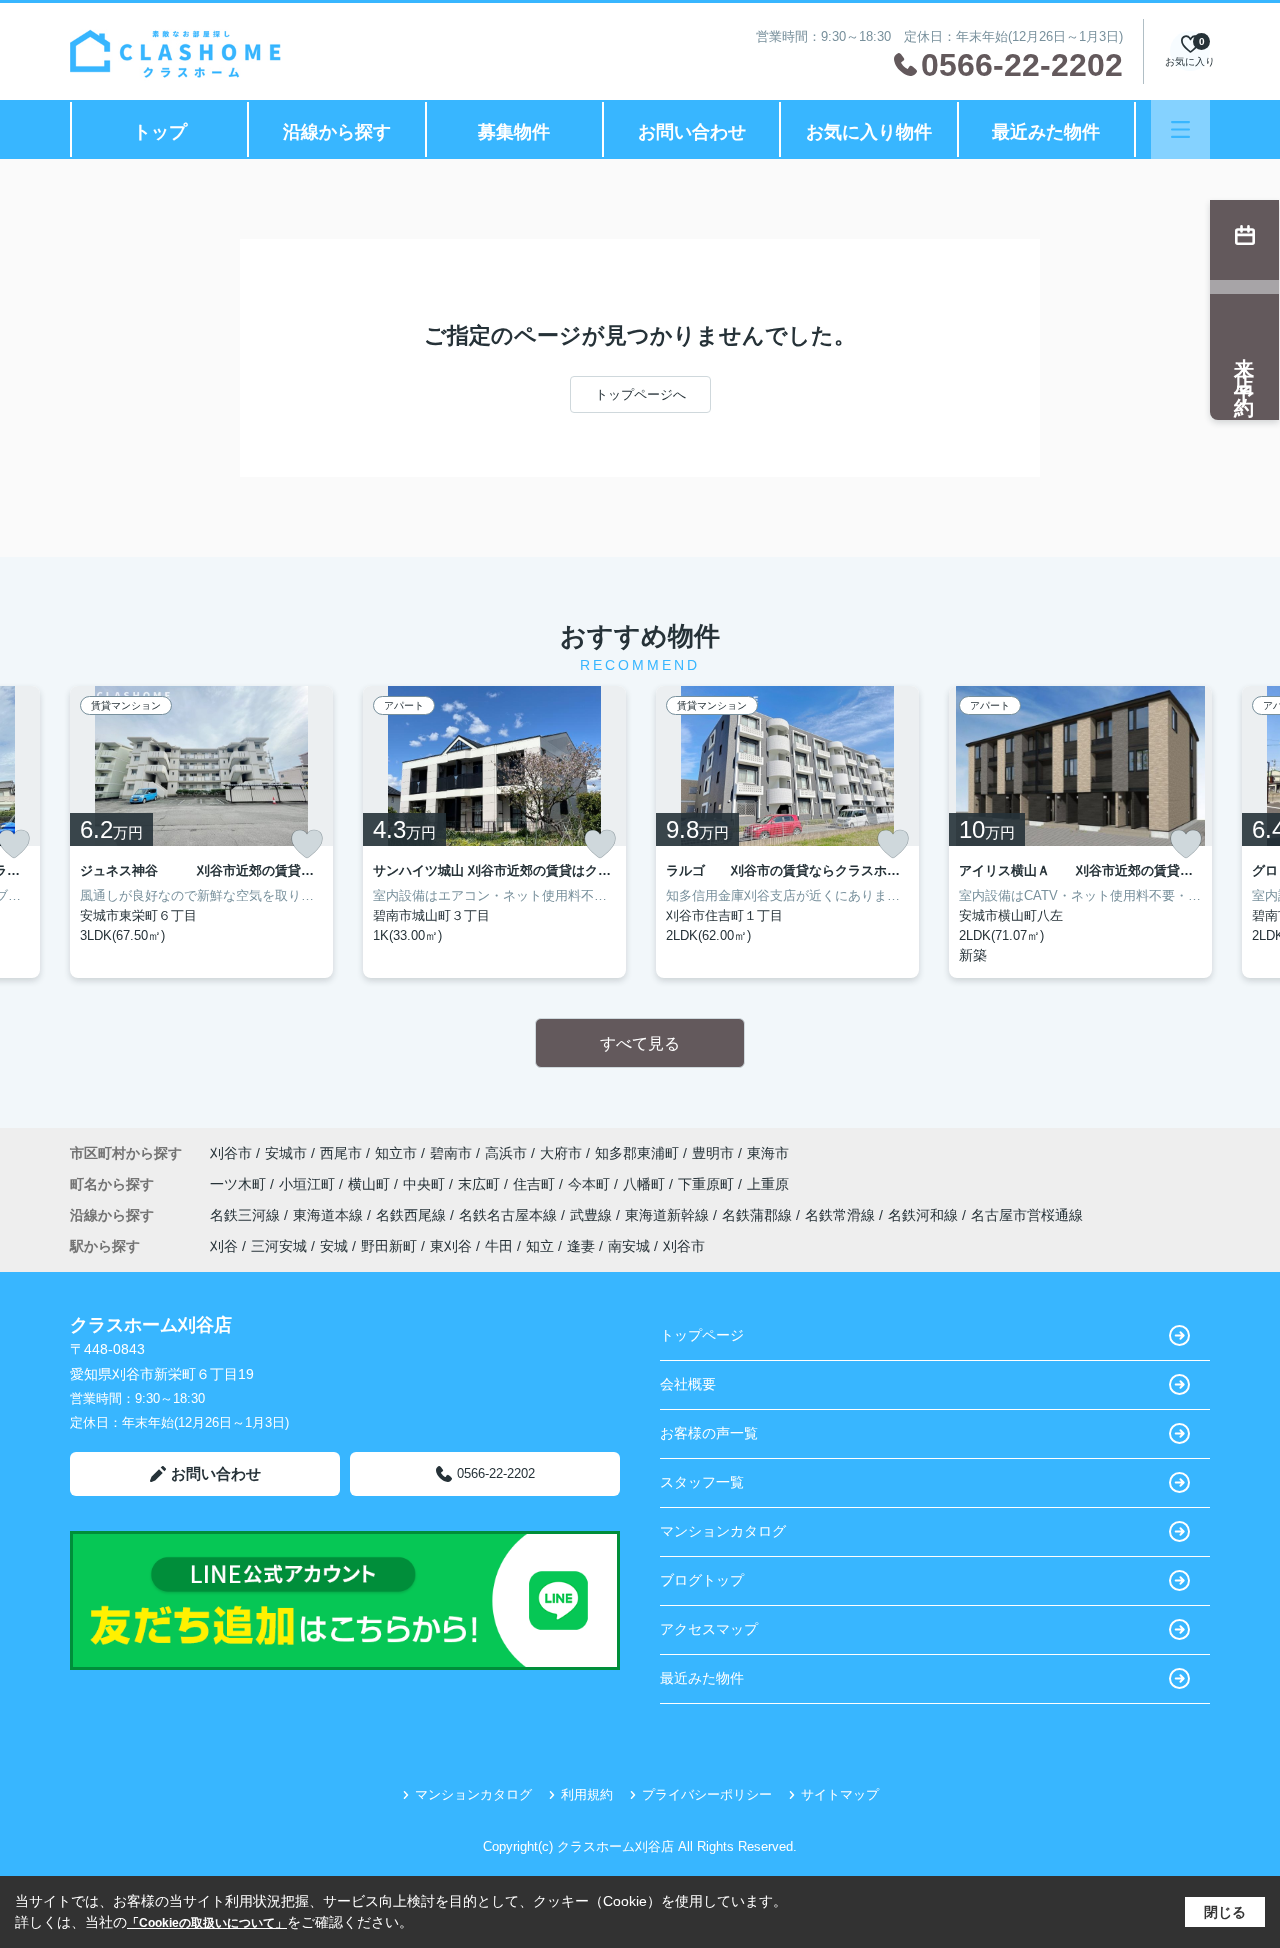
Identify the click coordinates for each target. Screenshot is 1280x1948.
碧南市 (451, 1153)
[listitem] (201, 832)
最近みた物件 (1046, 132)
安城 (334, 1246)
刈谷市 (231, 1153)
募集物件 (514, 132)
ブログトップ (702, 1580)
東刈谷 (451, 1246)
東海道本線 (330, 1215)
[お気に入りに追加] (307, 844)
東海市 (768, 1153)
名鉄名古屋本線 (510, 1215)
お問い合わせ (692, 132)
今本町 (591, 1184)
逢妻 (581, 1246)
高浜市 (506, 1153)
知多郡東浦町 (637, 1153)
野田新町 (389, 1246)
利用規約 (587, 1794)
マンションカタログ (723, 1531)
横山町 (371, 1184)
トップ (160, 132)
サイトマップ (840, 1794)
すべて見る (640, 1043)
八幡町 (646, 1184)
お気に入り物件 (869, 132)
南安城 (629, 1246)
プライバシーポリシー (707, 1794)
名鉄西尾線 (413, 1215)
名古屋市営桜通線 (1027, 1215)
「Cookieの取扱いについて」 (207, 1923)
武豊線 (593, 1215)
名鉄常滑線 (842, 1215)
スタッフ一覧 (702, 1482)
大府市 (561, 1153)
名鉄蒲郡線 (759, 1215)
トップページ (702, 1335)
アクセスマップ (709, 1629)
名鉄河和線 (925, 1215)
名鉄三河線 (247, 1215)
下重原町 (708, 1184)
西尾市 (341, 1153)
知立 (540, 1246)
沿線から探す (337, 132)
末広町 (481, 1184)
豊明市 (713, 1153)
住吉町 (536, 1184)
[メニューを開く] (1180, 129)
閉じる (1225, 1912)
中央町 (426, 1184)
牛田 (499, 1246)
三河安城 (279, 1246)
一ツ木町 (240, 1184)
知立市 (396, 1153)
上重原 (768, 1184)
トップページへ (640, 394)
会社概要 (688, 1384)
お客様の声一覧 (709, 1433)
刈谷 (224, 1246)
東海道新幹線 (669, 1215)
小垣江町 (309, 1184)
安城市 (286, 1153)
